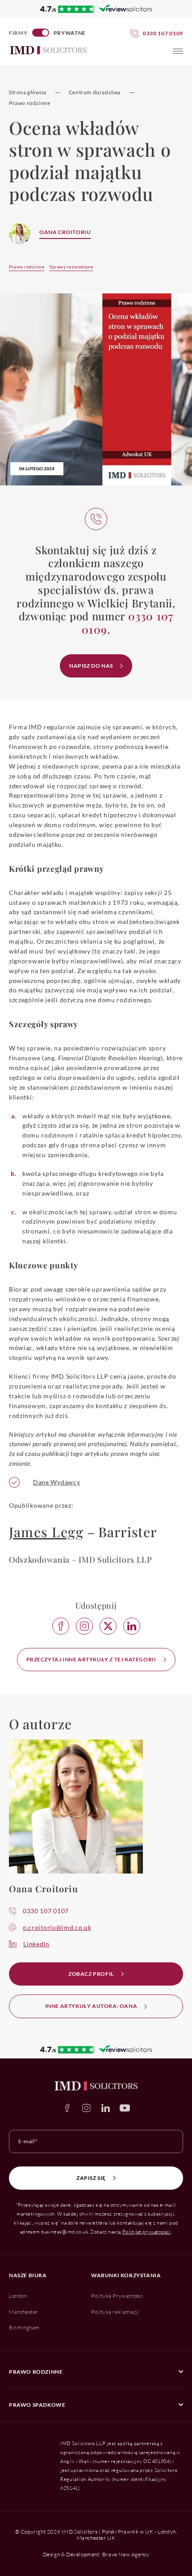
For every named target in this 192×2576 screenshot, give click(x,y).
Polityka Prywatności (117, 2296)
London (18, 2296)
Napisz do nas (91, 666)
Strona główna (28, 92)
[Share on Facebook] (61, 1626)
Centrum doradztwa (95, 92)
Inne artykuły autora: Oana (91, 2006)
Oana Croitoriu (65, 232)
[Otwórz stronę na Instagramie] (86, 2108)
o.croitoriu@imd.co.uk (57, 1927)
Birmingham (24, 2327)
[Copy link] (84, 1626)
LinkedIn (36, 1944)
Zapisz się (91, 2178)
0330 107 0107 (46, 1911)
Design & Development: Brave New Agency (96, 2554)
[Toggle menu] (178, 51)
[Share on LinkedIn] (132, 1626)
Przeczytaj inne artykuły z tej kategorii (91, 1659)
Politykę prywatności (147, 2232)
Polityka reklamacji (115, 2312)
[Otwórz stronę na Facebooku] (67, 2108)
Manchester (24, 2312)
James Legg (46, 1532)
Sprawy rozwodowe (71, 267)
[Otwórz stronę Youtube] (125, 2108)
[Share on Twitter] (108, 1626)
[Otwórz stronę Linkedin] (106, 2108)
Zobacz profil (91, 1974)
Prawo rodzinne (29, 103)
